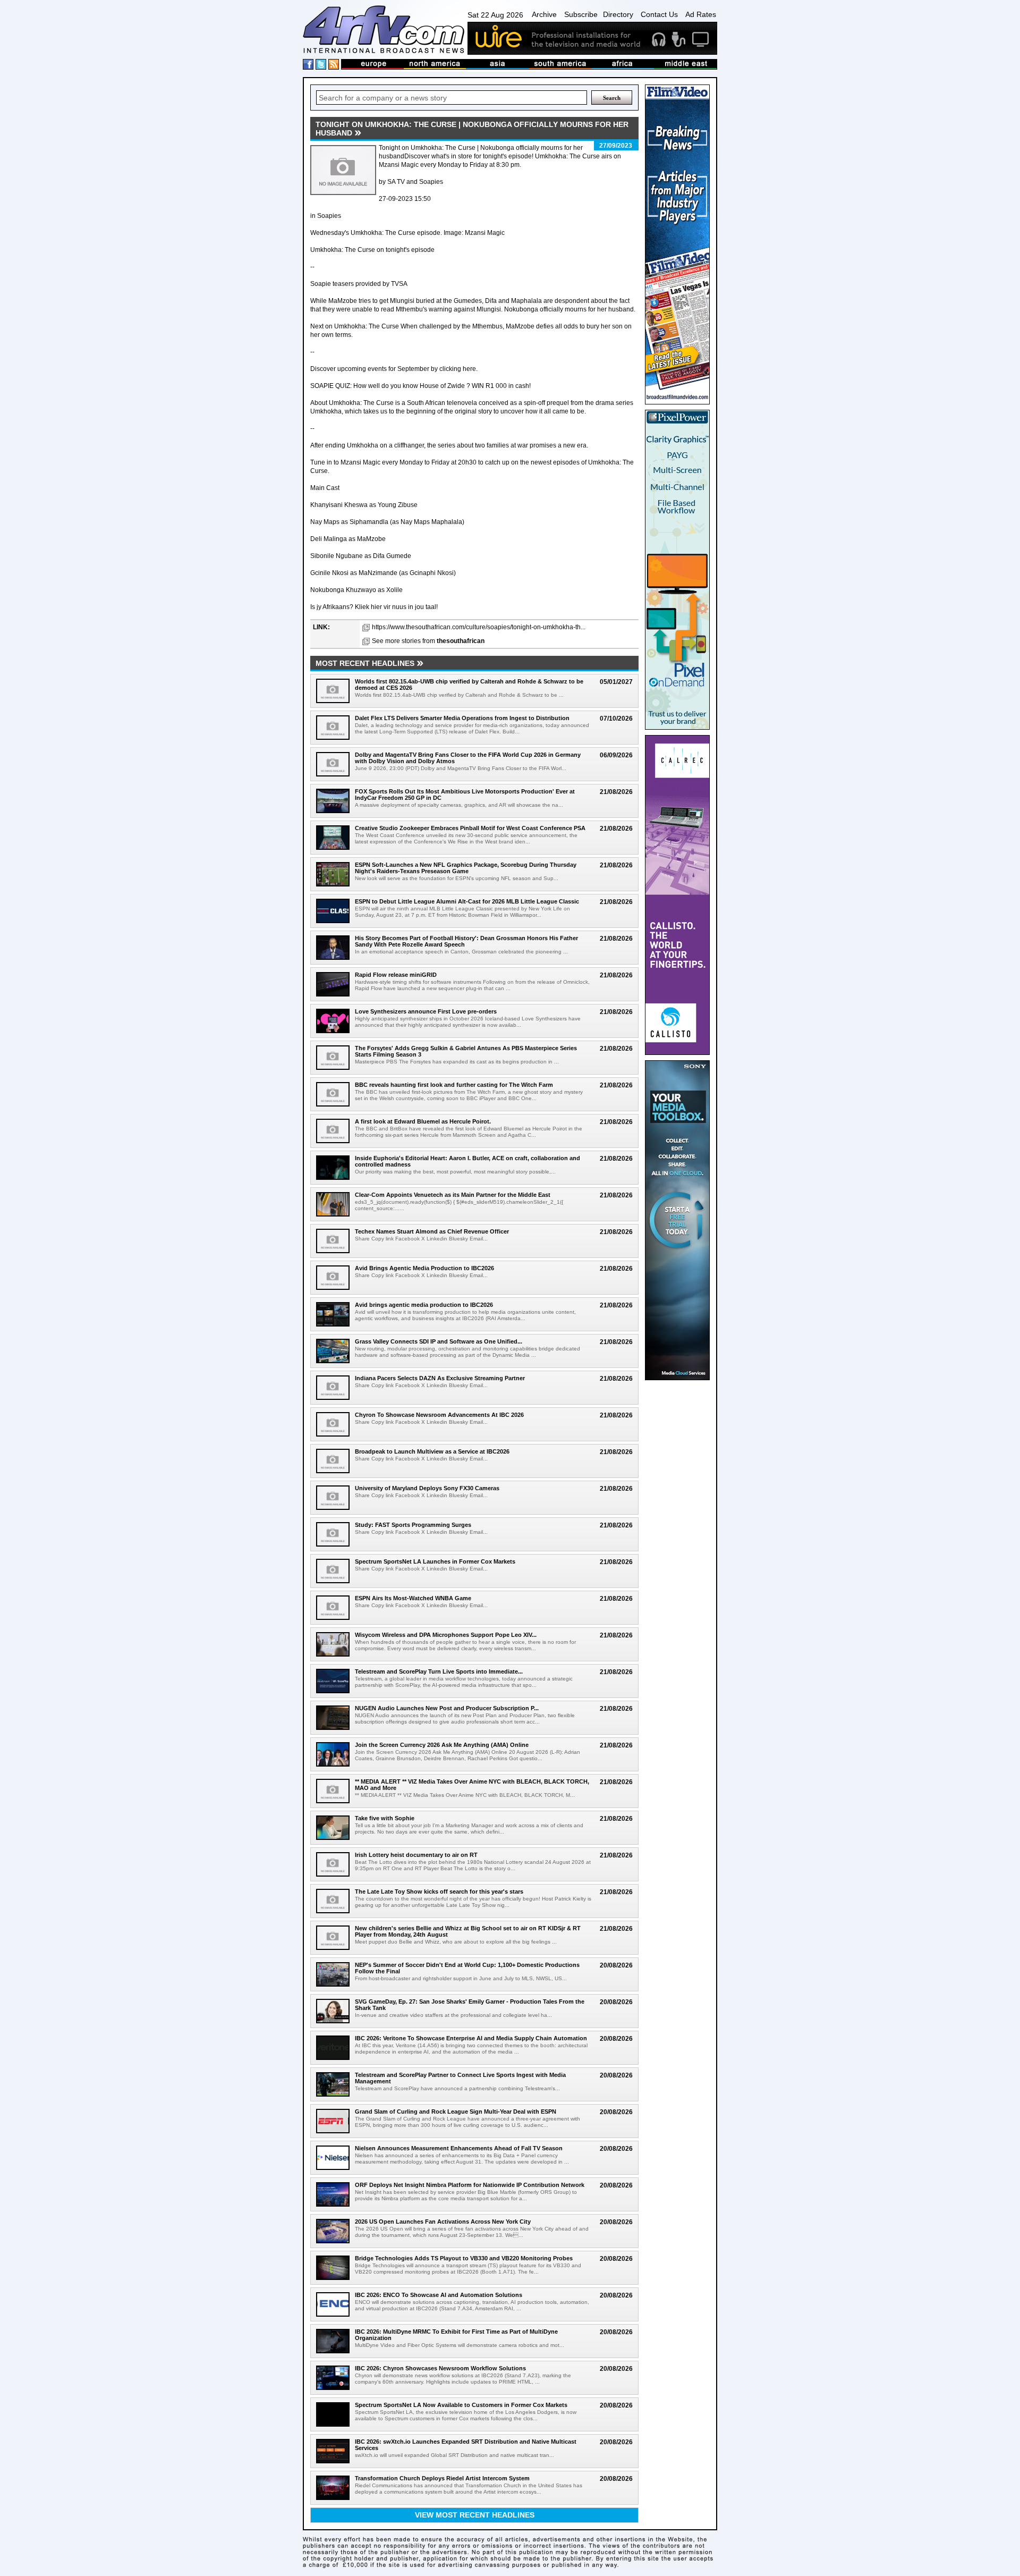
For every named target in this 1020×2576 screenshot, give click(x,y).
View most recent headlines (475, 2515)
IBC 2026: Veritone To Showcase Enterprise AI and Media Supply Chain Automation (471, 2038)
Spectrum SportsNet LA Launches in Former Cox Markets (435, 1561)
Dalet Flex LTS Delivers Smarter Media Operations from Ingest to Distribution (462, 718)
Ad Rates (701, 14)
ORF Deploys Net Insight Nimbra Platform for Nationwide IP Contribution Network (470, 2185)
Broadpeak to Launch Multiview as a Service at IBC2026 (432, 1451)
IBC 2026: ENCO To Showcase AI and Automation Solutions (439, 2295)
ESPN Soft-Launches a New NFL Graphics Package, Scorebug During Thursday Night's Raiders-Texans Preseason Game (466, 868)
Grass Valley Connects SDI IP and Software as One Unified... (439, 1341)
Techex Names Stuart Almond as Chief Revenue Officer (432, 1231)
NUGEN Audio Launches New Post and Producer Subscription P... (447, 1708)
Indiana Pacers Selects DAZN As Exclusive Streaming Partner (440, 1378)
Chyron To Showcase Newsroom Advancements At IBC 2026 (439, 1415)
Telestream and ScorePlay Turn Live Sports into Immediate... (439, 1671)
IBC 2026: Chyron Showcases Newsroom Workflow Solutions (440, 2368)
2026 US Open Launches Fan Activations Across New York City (443, 2222)
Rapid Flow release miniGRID (396, 975)
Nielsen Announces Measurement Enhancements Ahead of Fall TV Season (459, 2148)
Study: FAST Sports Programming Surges (413, 1525)
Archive (544, 14)
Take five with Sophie (385, 1818)
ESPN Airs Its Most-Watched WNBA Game (413, 1598)
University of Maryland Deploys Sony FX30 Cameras (427, 1488)
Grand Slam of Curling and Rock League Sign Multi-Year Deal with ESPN (456, 2112)
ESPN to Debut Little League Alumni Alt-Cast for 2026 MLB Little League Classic (467, 901)
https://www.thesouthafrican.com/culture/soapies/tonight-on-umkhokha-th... (479, 627)
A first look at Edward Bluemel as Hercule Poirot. (423, 1121)
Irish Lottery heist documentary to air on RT (416, 1855)
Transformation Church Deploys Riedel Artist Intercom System (442, 2478)
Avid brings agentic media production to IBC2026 (424, 1305)
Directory (618, 14)
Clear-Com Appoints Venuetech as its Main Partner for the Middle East (453, 1195)
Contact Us (659, 14)
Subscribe (581, 14)
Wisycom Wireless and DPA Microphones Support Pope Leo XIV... (446, 1635)
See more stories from (428, 641)
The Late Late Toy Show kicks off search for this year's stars (439, 1891)
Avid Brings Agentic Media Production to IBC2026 (424, 1268)
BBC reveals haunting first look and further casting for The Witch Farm (454, 1085)
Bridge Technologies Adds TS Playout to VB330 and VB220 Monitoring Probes (464, 2258)
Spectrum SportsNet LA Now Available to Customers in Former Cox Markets (461, 2405)
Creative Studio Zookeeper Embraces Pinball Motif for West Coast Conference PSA (470, 828)
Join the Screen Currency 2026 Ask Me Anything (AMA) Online (442, 1745)
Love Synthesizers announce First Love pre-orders (426, 1011)
